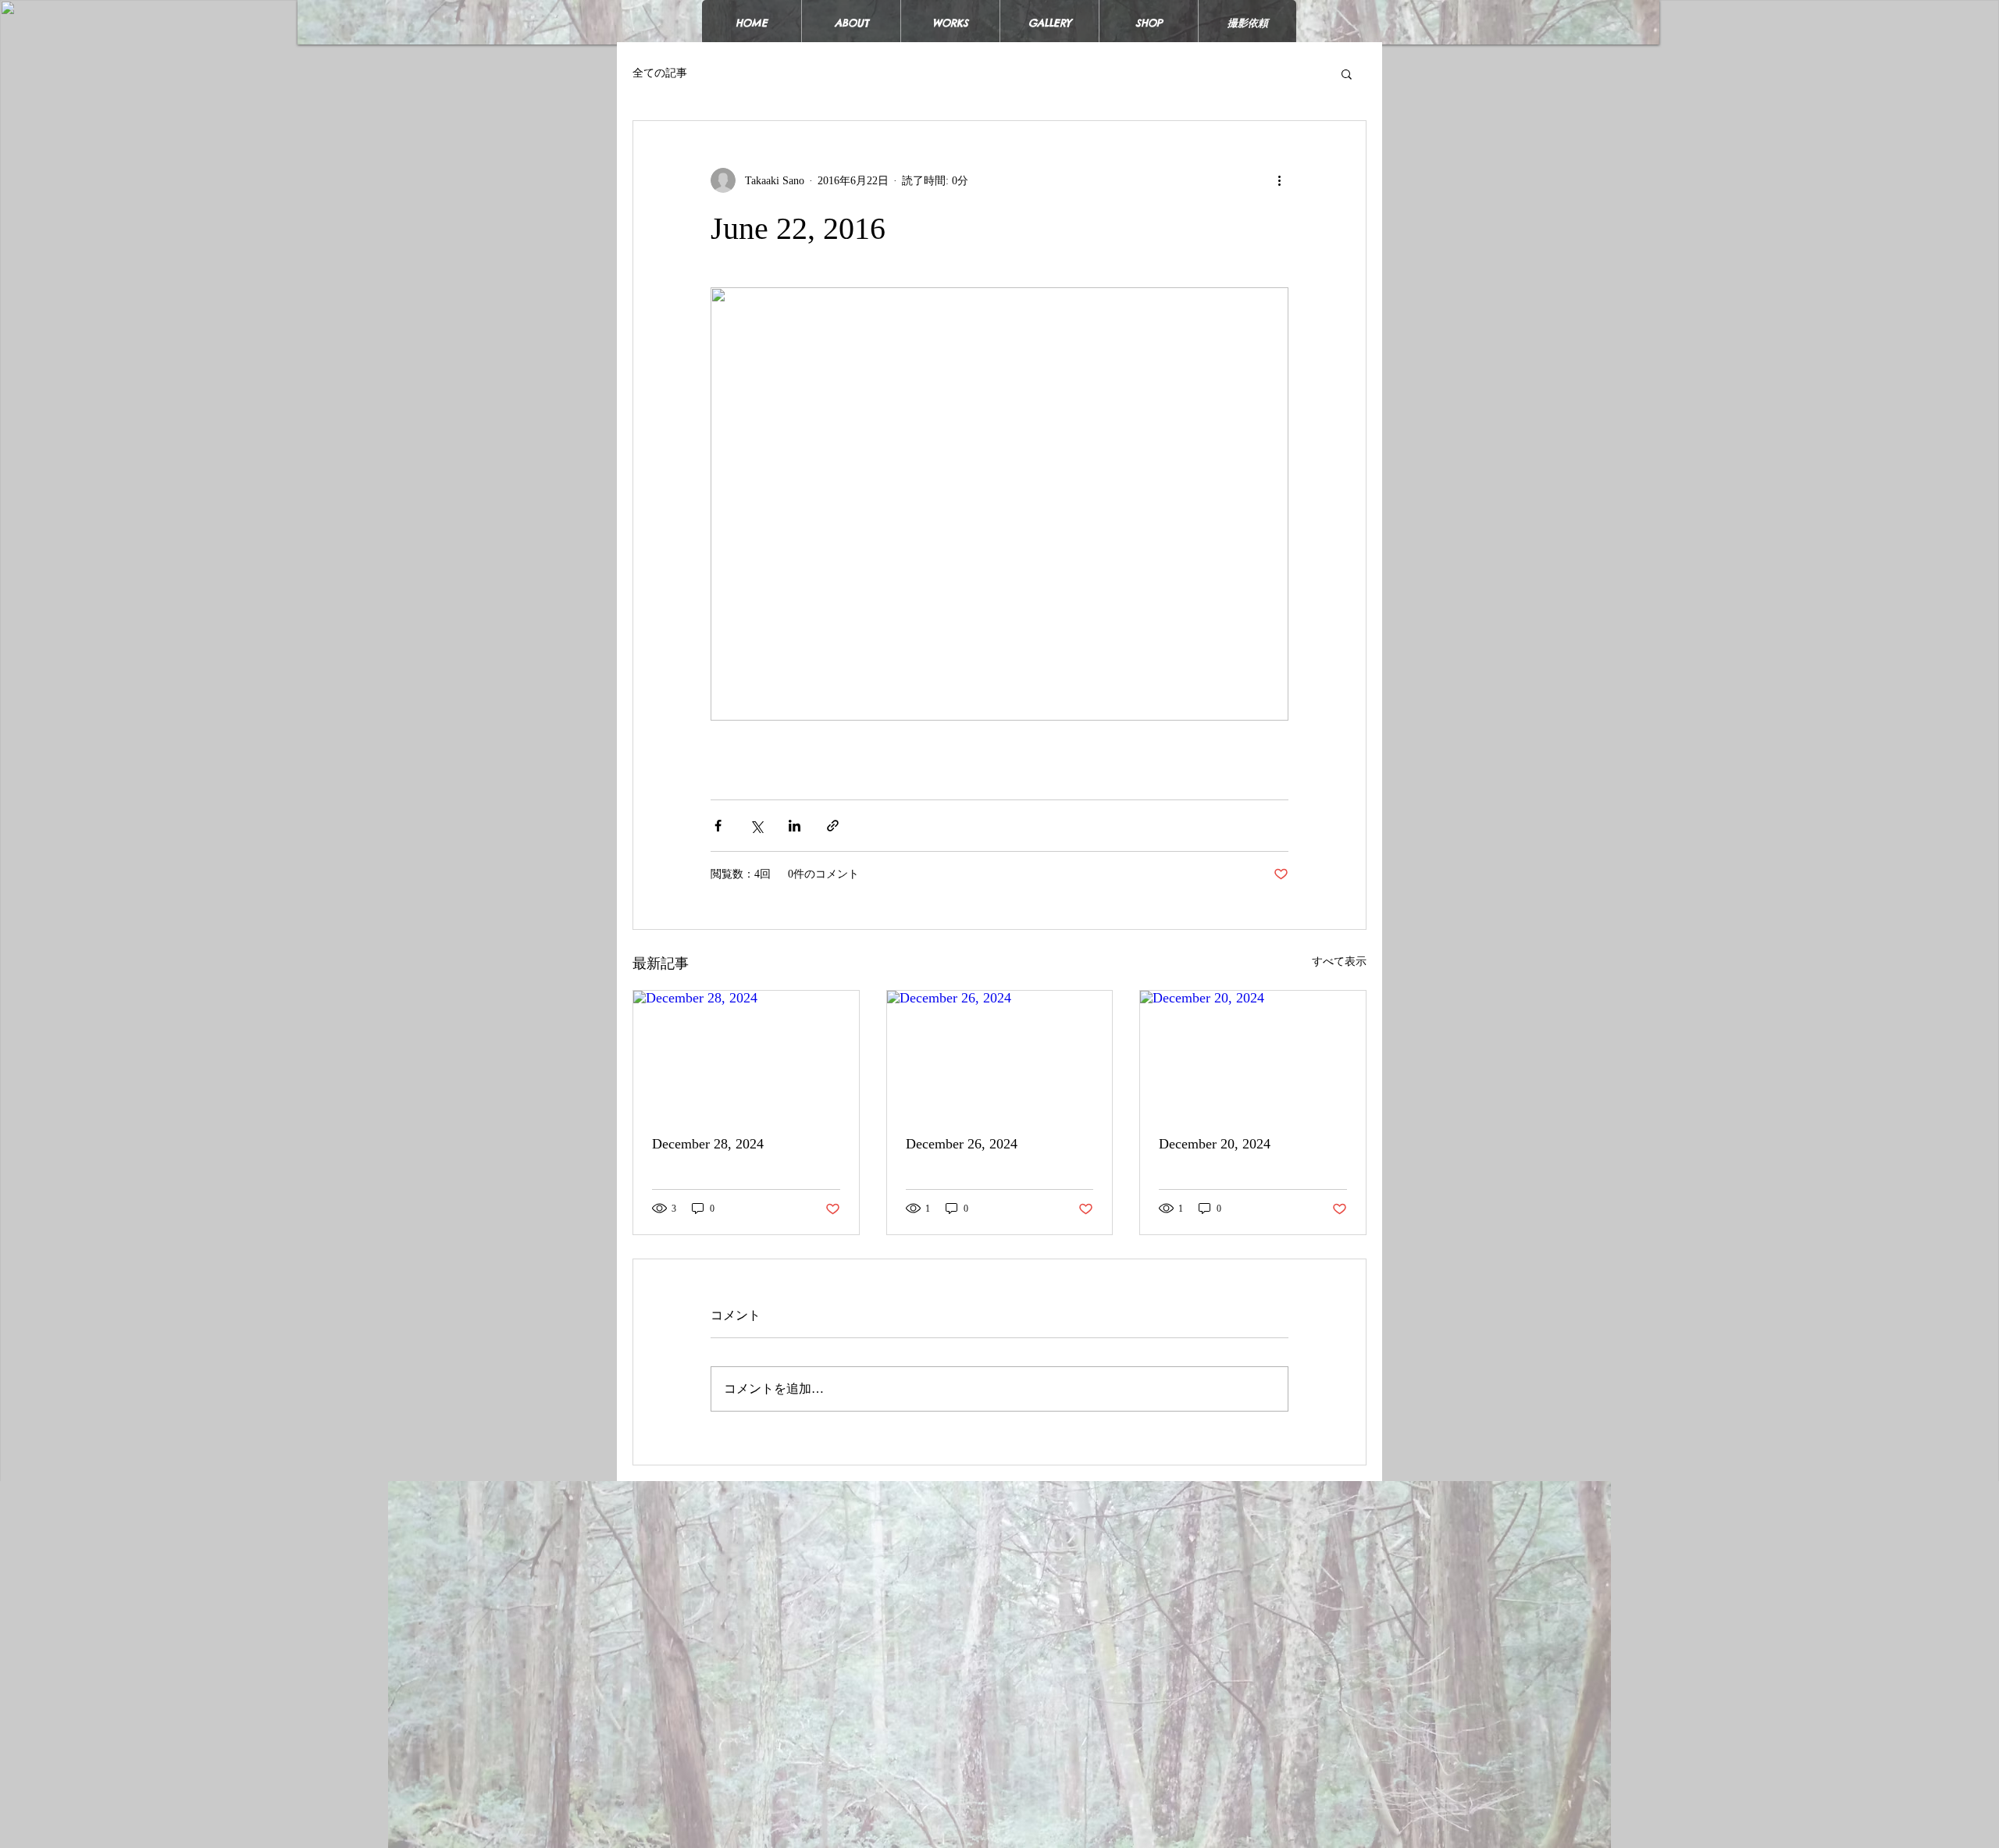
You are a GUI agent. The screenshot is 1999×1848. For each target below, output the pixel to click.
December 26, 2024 (962, 1144)
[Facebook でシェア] (718, 826)
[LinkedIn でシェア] (795, 826)
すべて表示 (1339, 961)
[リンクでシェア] (833, 826)
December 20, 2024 (1215, 1144)
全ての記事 (660, 73)
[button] (1347, 73)
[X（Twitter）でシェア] (756, 826)
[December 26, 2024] (1000, 1054)
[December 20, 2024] (1253, 1054)
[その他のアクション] (1279, 180)
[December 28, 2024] (746, 1054)
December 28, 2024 (708, 1144)
